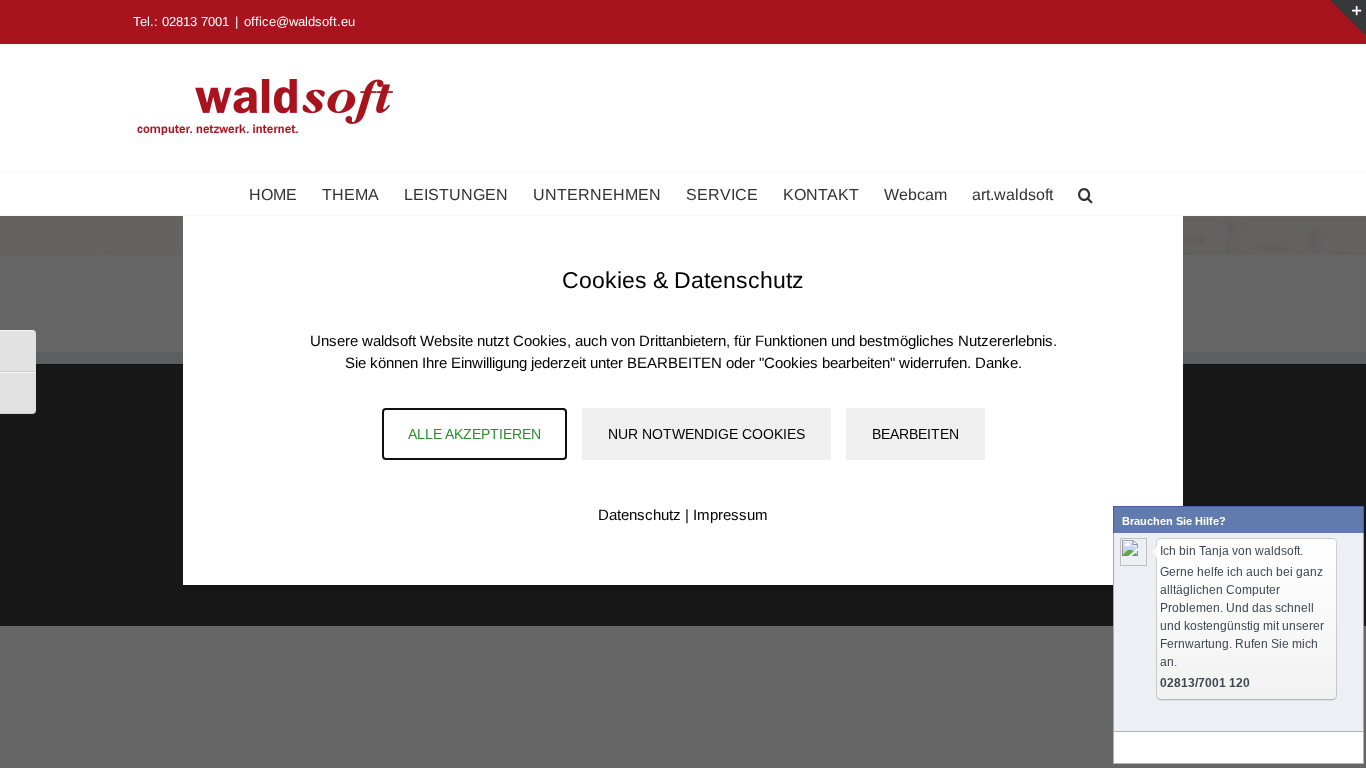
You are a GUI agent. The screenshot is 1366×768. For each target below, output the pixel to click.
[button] (1085, 193)
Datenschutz (639, 514)
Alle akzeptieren (474, 434)
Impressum (730, 514)
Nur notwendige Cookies (706, 434)
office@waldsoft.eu (299, 21)
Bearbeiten (915, 434)
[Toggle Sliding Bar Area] (1348, 18)
